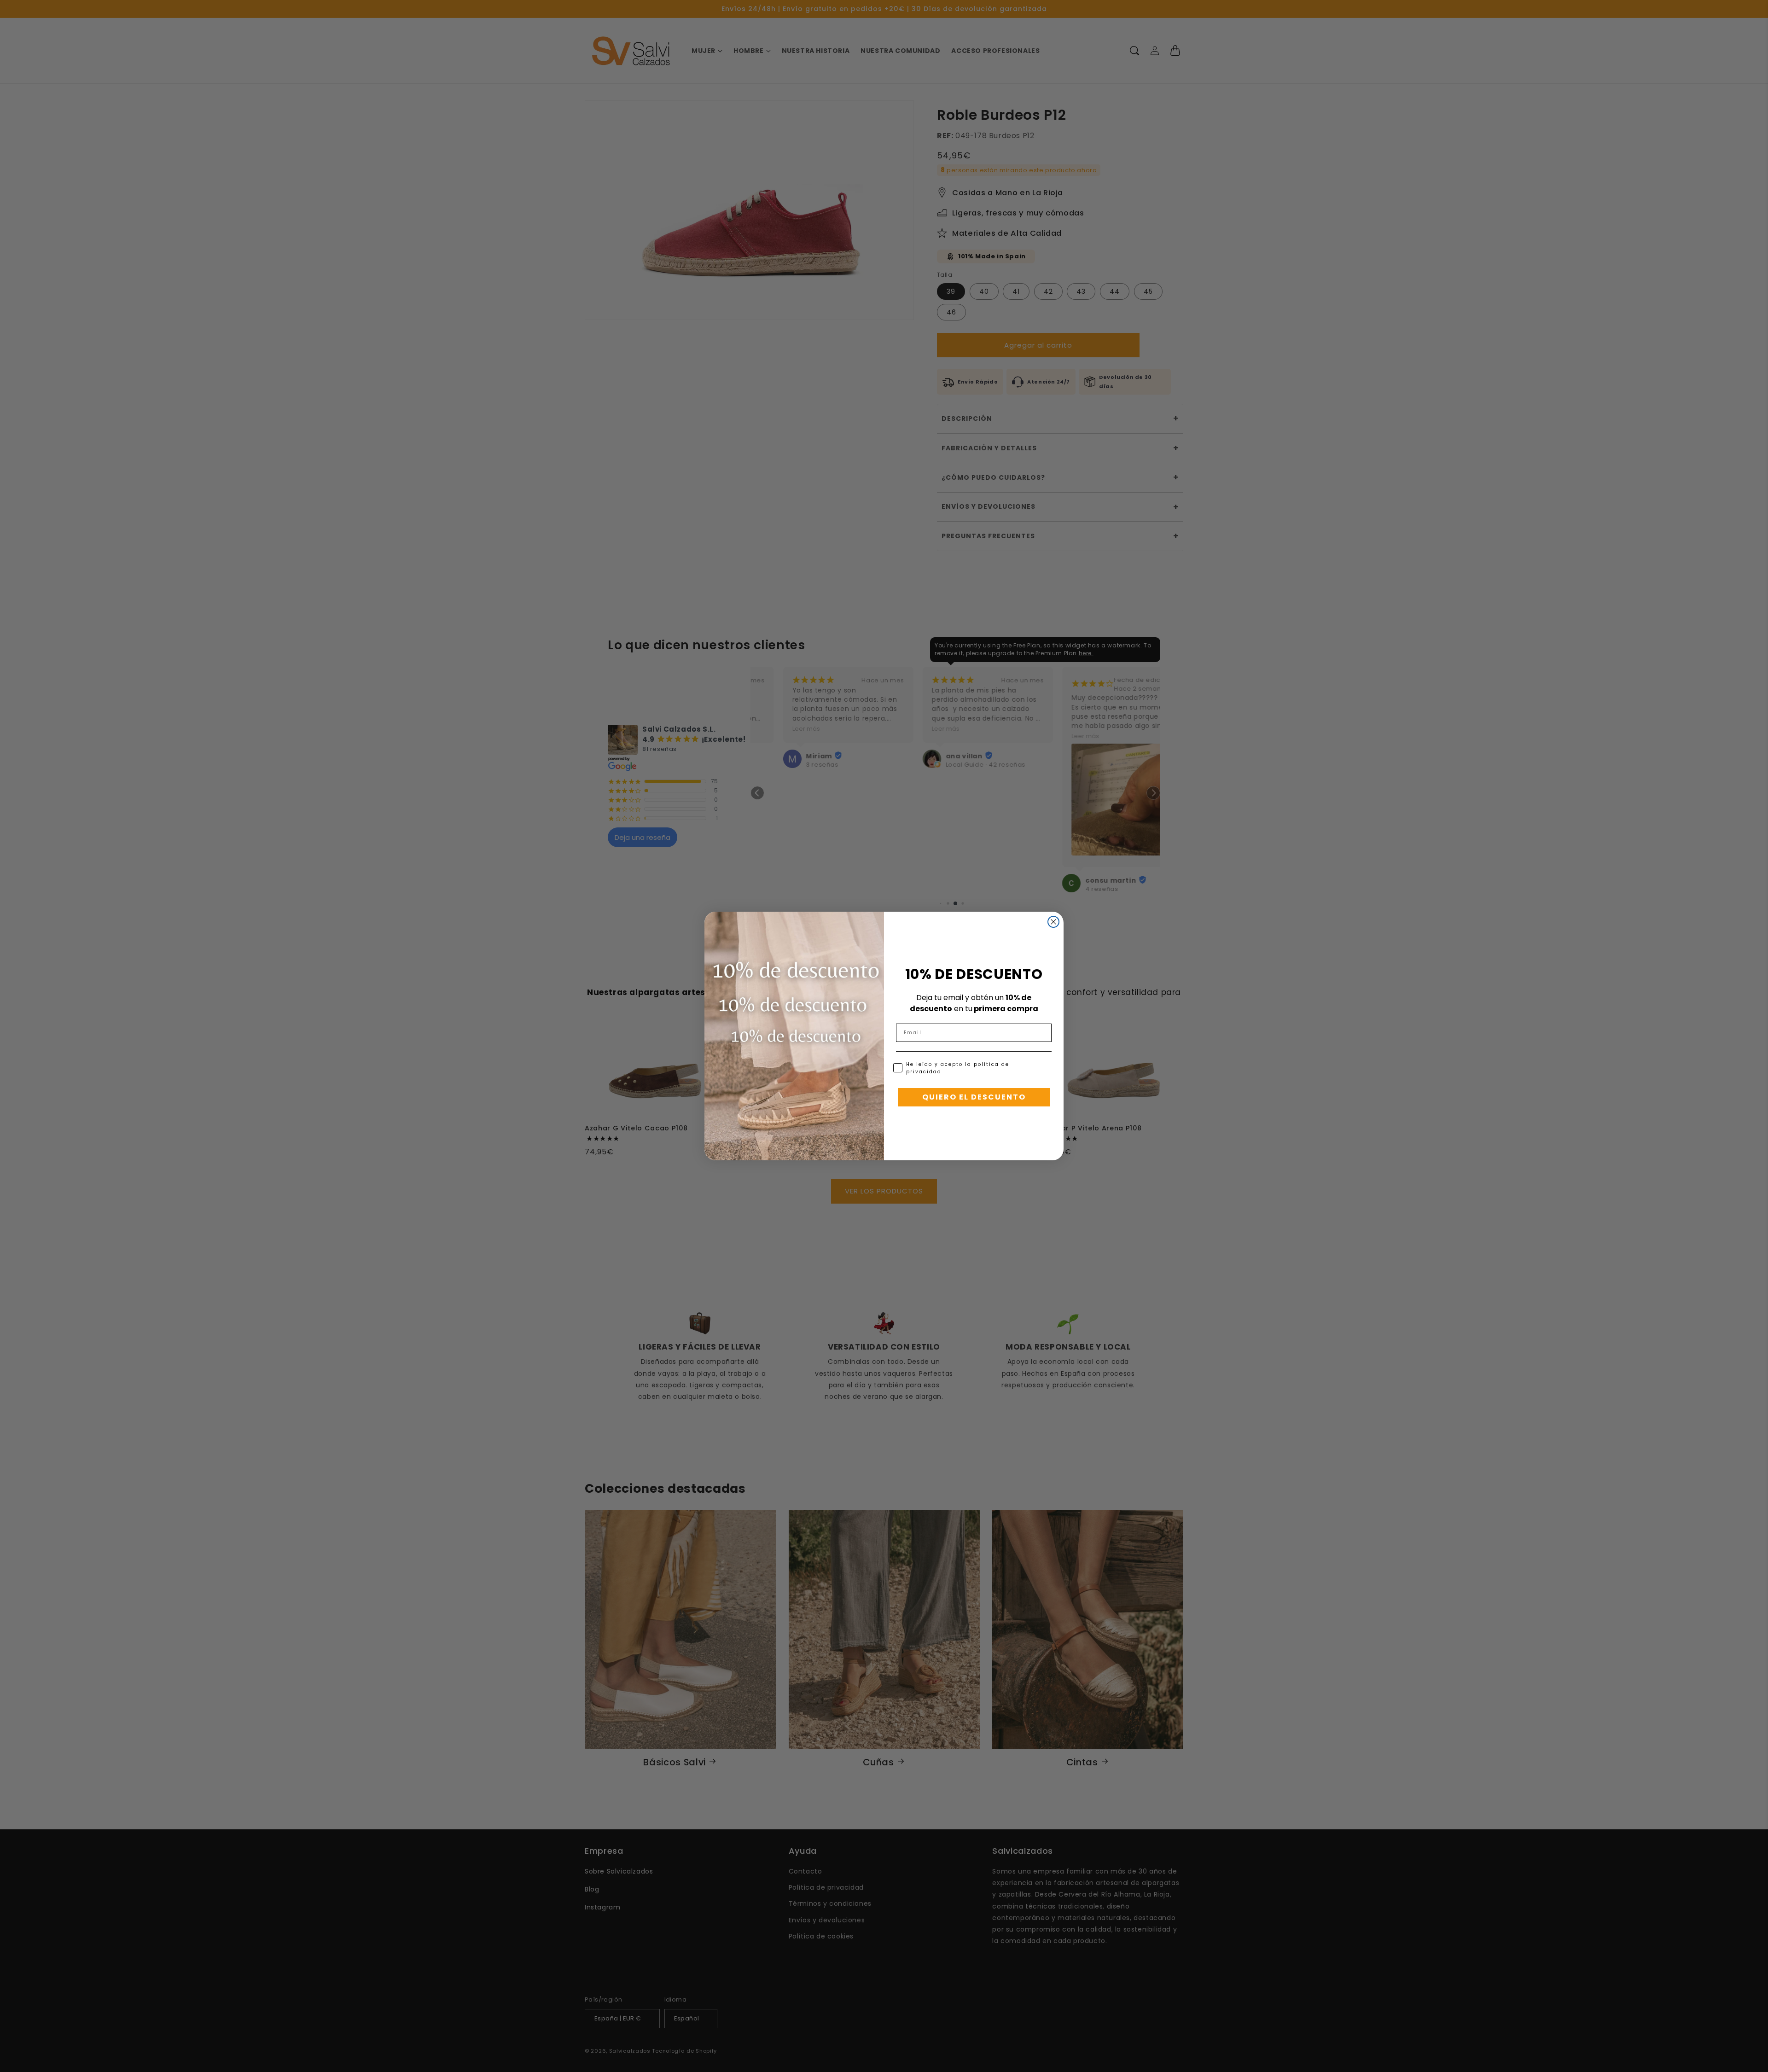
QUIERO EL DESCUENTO (974, 1097)
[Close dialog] (1053, 922)
